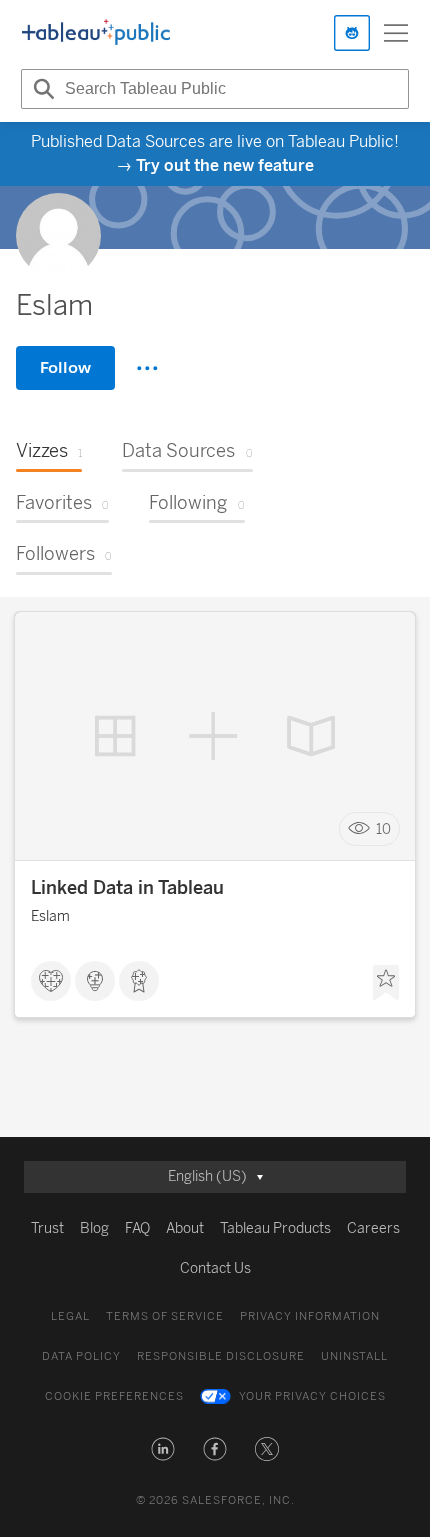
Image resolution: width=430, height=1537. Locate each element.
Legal (70, 1316)
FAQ (137, 1228)
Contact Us (215, 1268)
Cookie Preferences (114, 1396)
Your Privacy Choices (312, 1396)
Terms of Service (165, 1316)
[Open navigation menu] (396, 33)
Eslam (50, 916)
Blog (94, 1228)
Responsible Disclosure (221, 1356)
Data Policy (81, 1356)
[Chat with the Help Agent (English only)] (352, 33)
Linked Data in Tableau (127, 888)
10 (383, 829)
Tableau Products (275, 1228)
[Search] (41, 89)
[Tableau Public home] (96, 33)
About (185, 1228)
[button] (163, 1449)
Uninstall (354, 1356)
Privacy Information (310, 1316)
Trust (47, 1228)
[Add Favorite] (386, 983)
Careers (373, 1228)
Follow (65, 367)
